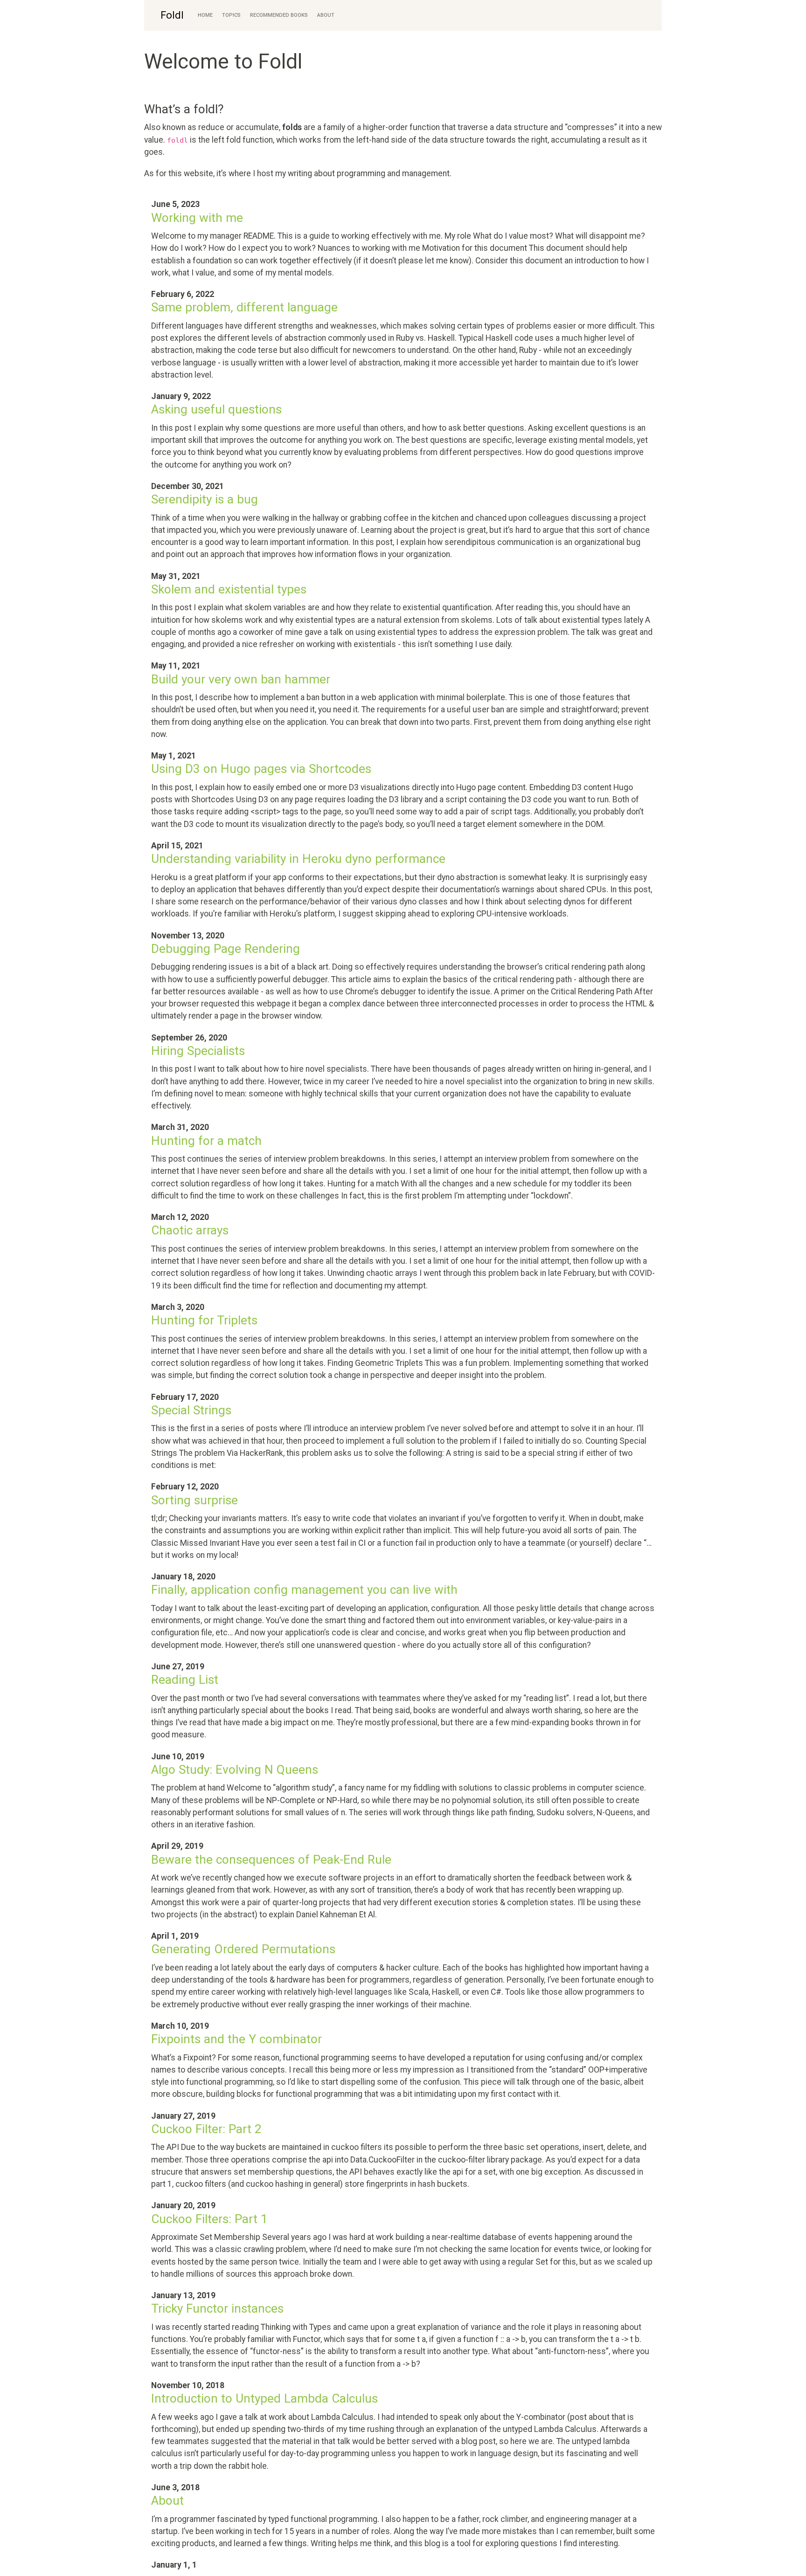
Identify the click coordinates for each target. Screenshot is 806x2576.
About (326, 15)
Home (205, 15)
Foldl (172, 15)
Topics (231, 15)
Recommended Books (279, 15)
